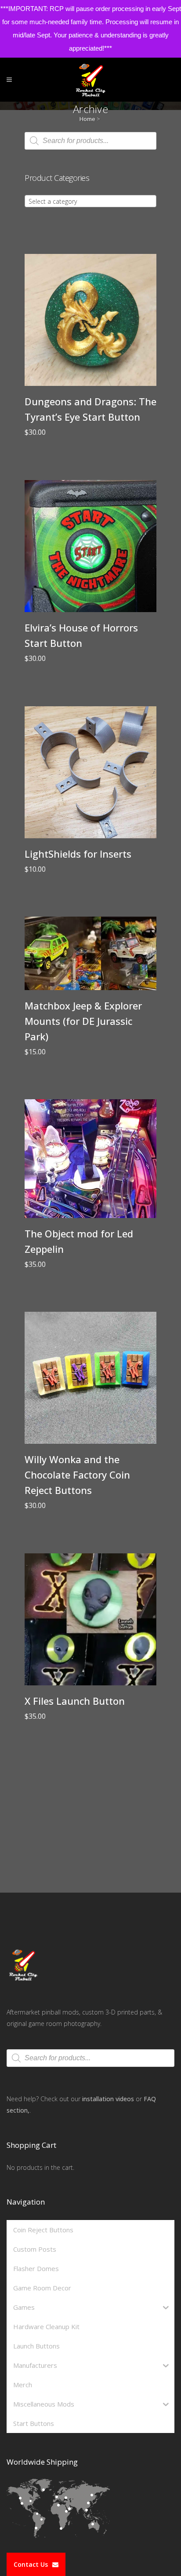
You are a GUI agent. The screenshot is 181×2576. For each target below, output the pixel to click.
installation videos (108, 2099)
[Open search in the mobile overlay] (90, 141)
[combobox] (90, 201)
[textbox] (90, 202)
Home (87, 119)
